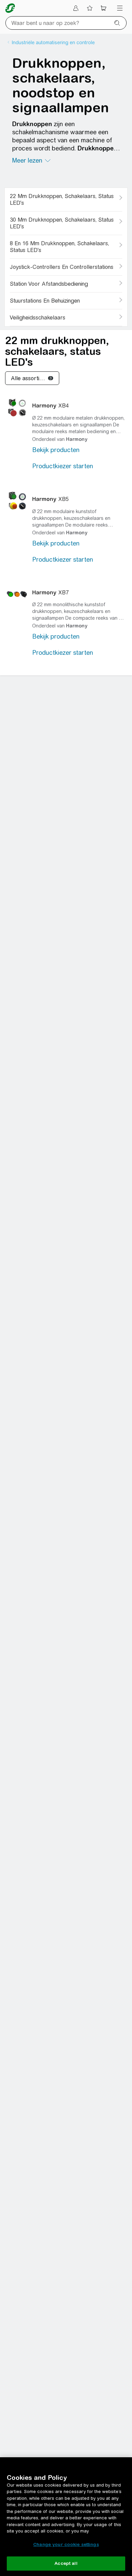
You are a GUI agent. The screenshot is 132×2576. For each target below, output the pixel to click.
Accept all (66, 2563)
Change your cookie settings (66, 2544)
